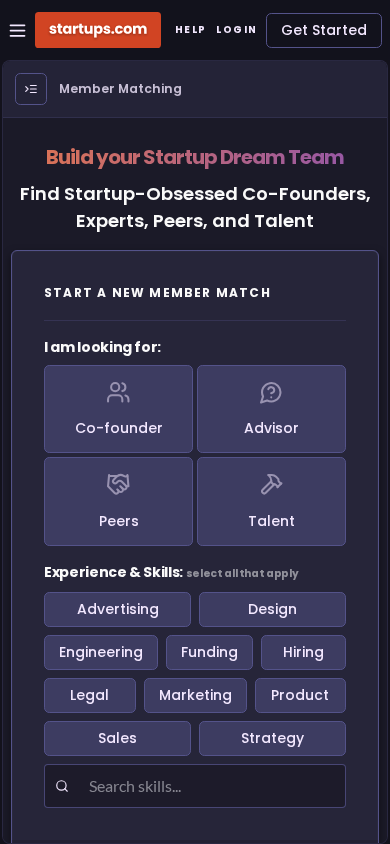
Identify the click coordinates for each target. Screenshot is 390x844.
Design (272, 609)
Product (300, 695)
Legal (89, 695)
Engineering (101, 652)
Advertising (118, 609)
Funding (209, 652)
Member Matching (120, 88)
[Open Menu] (31, 89)
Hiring (303, 652)
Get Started (324, 30)
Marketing (195, 695)
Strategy (272, 738)
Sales (117, 738)
